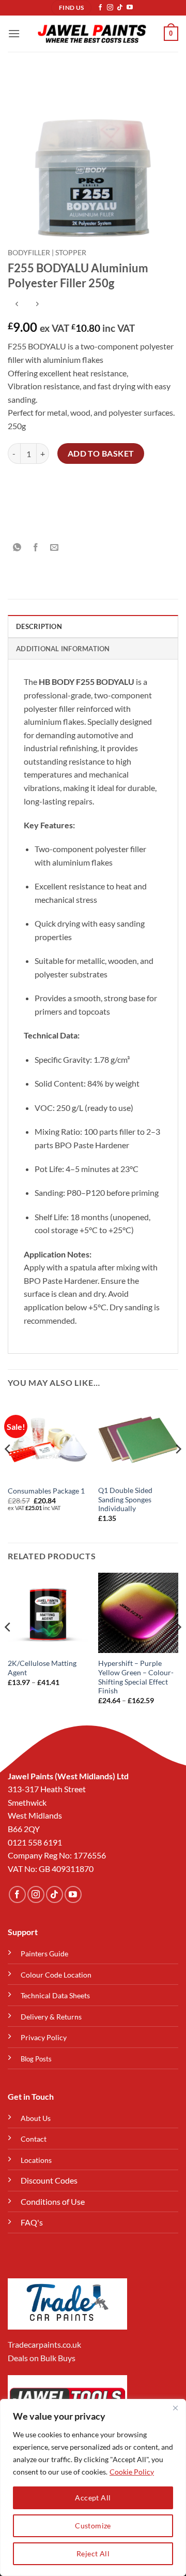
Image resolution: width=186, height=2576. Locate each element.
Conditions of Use (53, 2201)
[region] (93, 2487)
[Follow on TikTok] (120, 8)
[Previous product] (37, 305)
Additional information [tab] (63, 649)
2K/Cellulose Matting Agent (42, 1668)
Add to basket (101, 453)
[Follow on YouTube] (130, 8)
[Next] (178, 1470)
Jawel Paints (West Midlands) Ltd (68, 1776)
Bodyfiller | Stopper (47, 253)
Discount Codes (49, 2180)
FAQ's (32, 2222)
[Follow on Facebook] (100, 8)
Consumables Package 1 (46, 1491)
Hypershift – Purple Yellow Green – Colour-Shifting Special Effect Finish (136, 1677)
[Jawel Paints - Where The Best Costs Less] (92, 34)
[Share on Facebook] (36, 547)
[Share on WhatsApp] (17, 547)
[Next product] (17, 305)
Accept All (93, 2498)
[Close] (175, 2408)
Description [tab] (39, 626)
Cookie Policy (132, 2472)
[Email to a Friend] (55, 547)
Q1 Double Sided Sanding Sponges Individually (125, 1499)
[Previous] (8, 1470)
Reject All (93, 2553)
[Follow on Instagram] (110, 8)
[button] (14, 33)
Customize (93, 2526)
